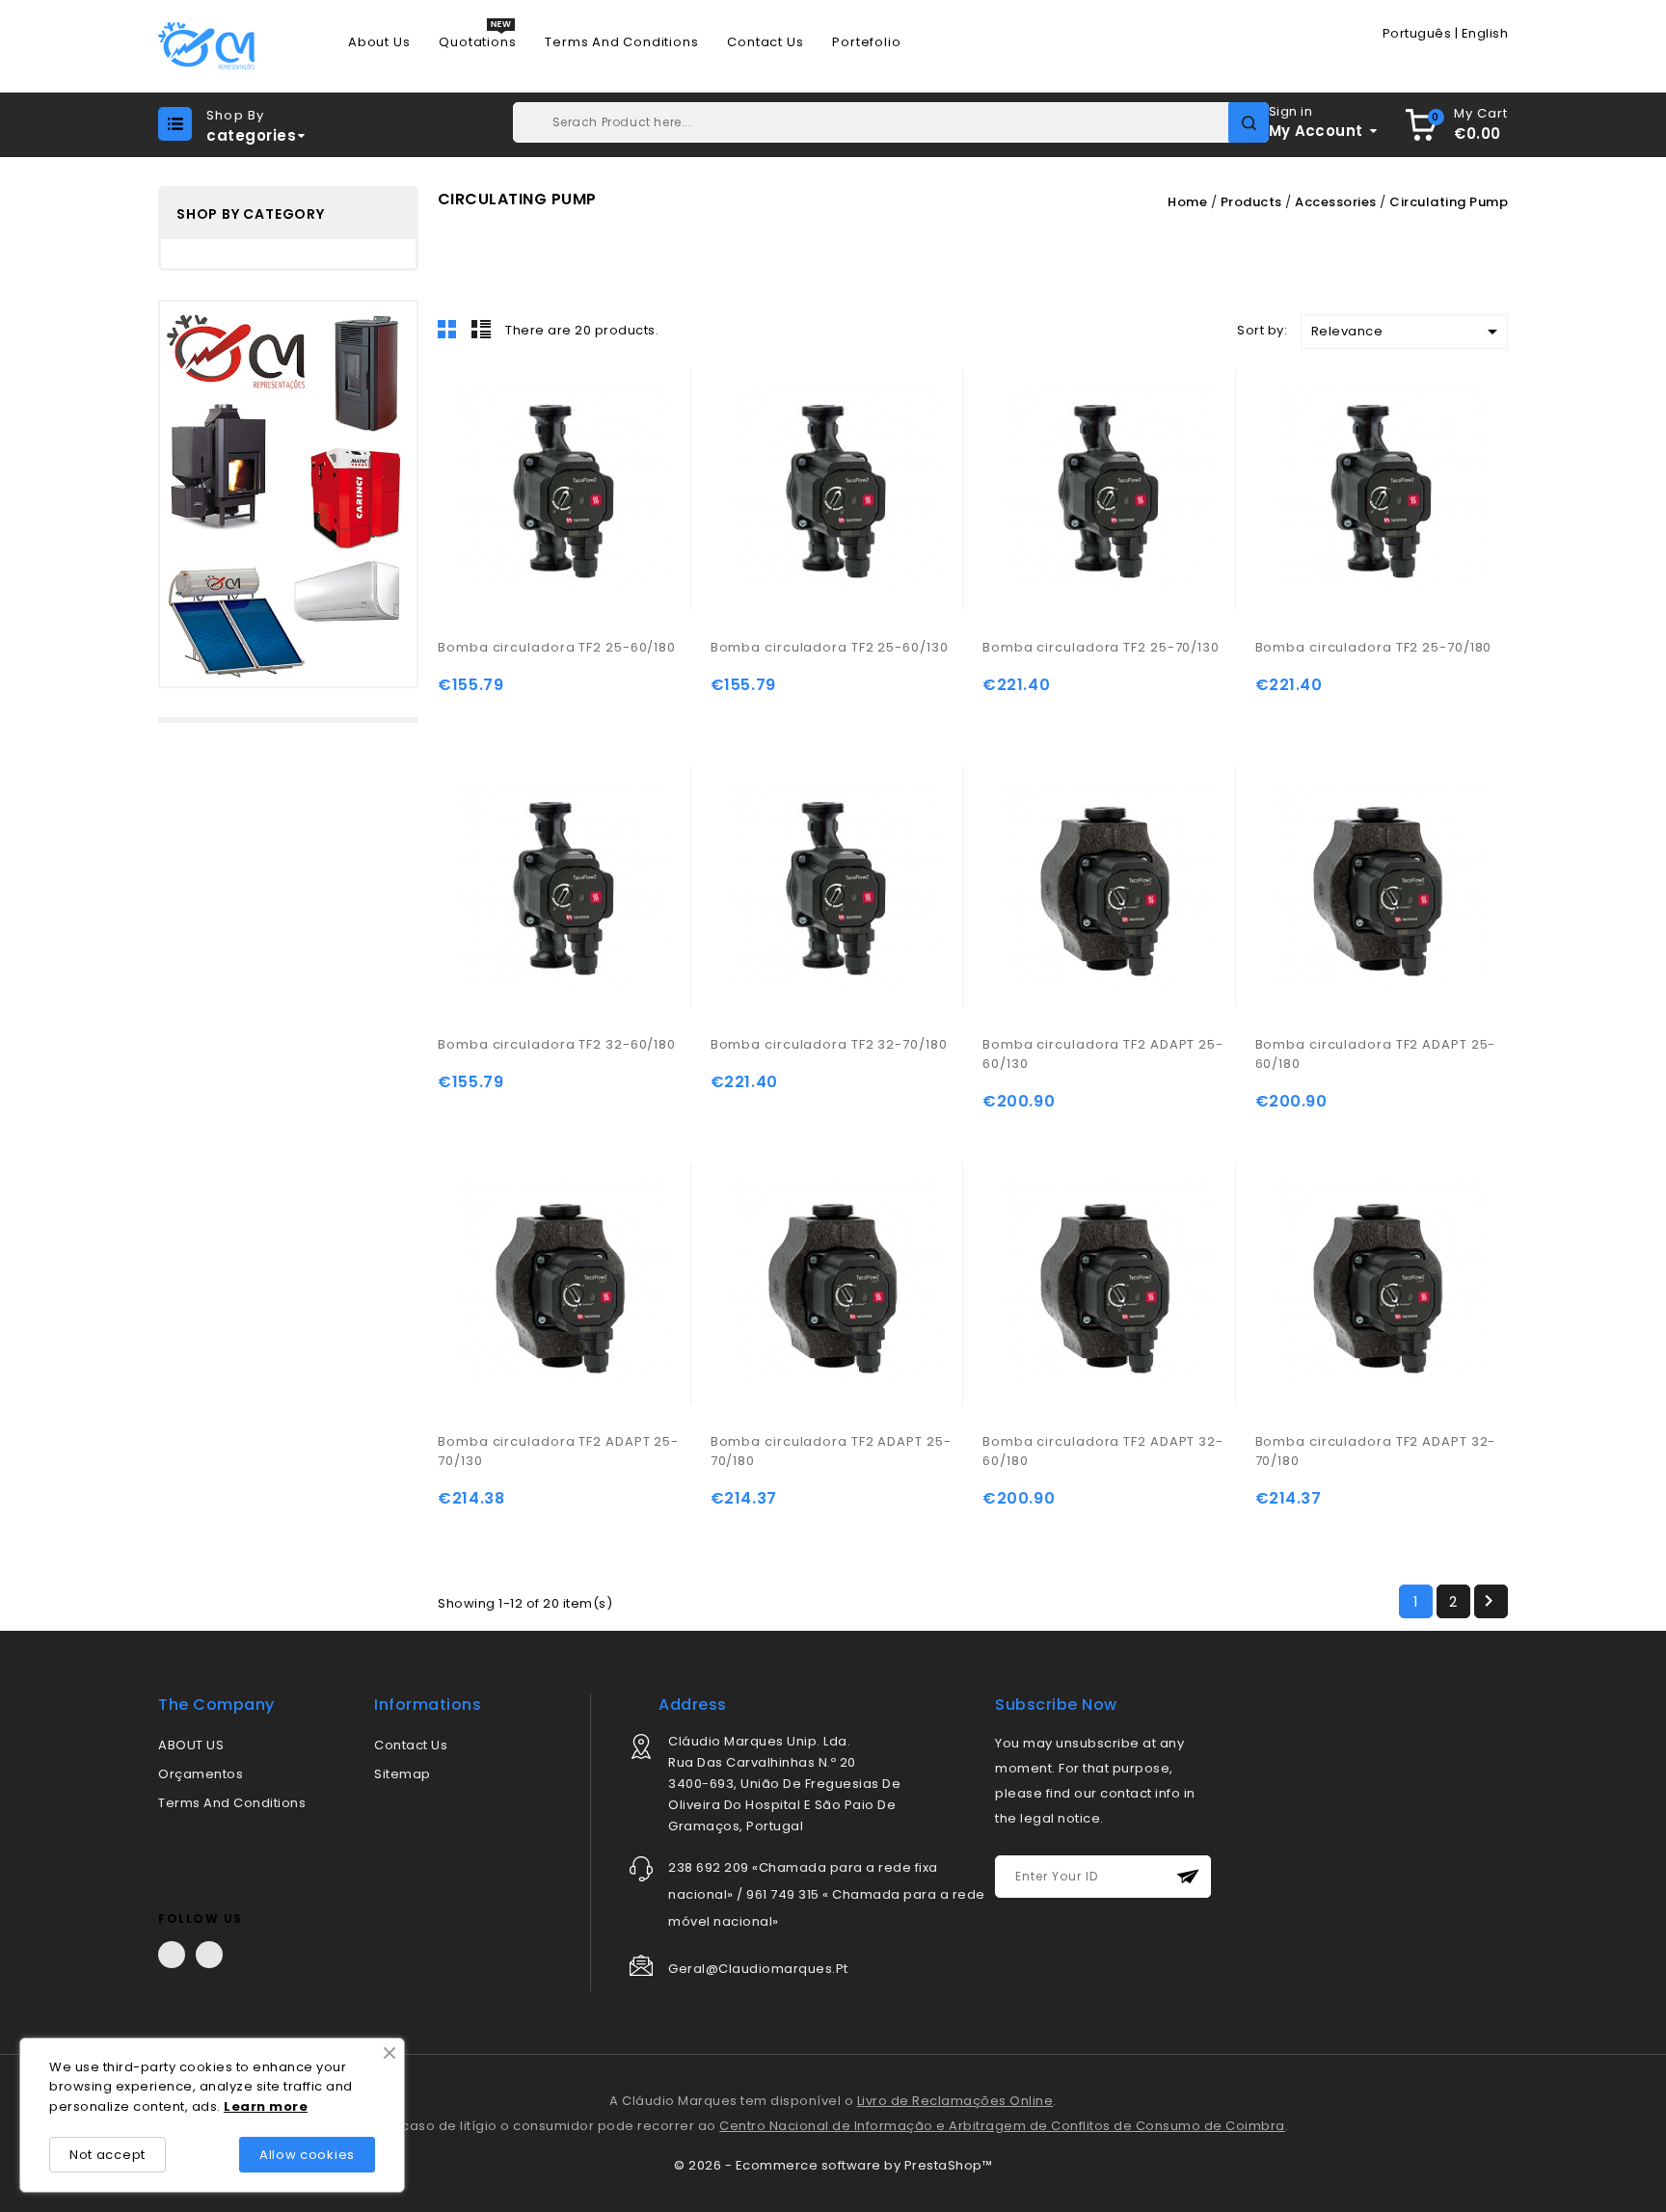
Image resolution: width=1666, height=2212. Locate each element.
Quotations (477, 42)
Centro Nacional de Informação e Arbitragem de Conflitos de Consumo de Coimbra (1002, 2126)
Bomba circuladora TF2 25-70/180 (1374, 647)
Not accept (107, 2155)
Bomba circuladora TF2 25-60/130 (830, 647)
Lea (237, 2106)
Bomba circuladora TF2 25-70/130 (1101, 647)
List (481, 329)
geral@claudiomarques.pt (758, 1969)
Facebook (172, 1955)
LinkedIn (209, 1955)
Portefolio (866, 42)
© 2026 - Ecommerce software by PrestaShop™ (833, 2165)
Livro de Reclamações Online (955, 2101)
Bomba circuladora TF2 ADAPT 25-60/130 (1103, 1054)
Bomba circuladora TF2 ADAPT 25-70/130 (558, 1451)
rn (258, 2106)
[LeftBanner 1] (288, 493)
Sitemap (403, 1774)
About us (379, 42)
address (693, 1705)
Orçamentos (201, 1774)
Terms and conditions (621, 42)
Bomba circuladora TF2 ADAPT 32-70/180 (1376, 1451)
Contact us (765, 42)
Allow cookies (307, 2155)
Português (1417, 33)
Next (1489, 1601)
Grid (447, 329)
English (1485, 33)
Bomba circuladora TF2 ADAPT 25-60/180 (1376, 1054)
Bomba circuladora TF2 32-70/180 (829, 1044)
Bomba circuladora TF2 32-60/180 (557, 1044)
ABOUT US (191, 1745)
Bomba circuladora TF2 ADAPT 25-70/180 (831, 1451)
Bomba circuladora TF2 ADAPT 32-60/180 (1103, 1451)
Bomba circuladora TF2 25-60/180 (557, 647)
